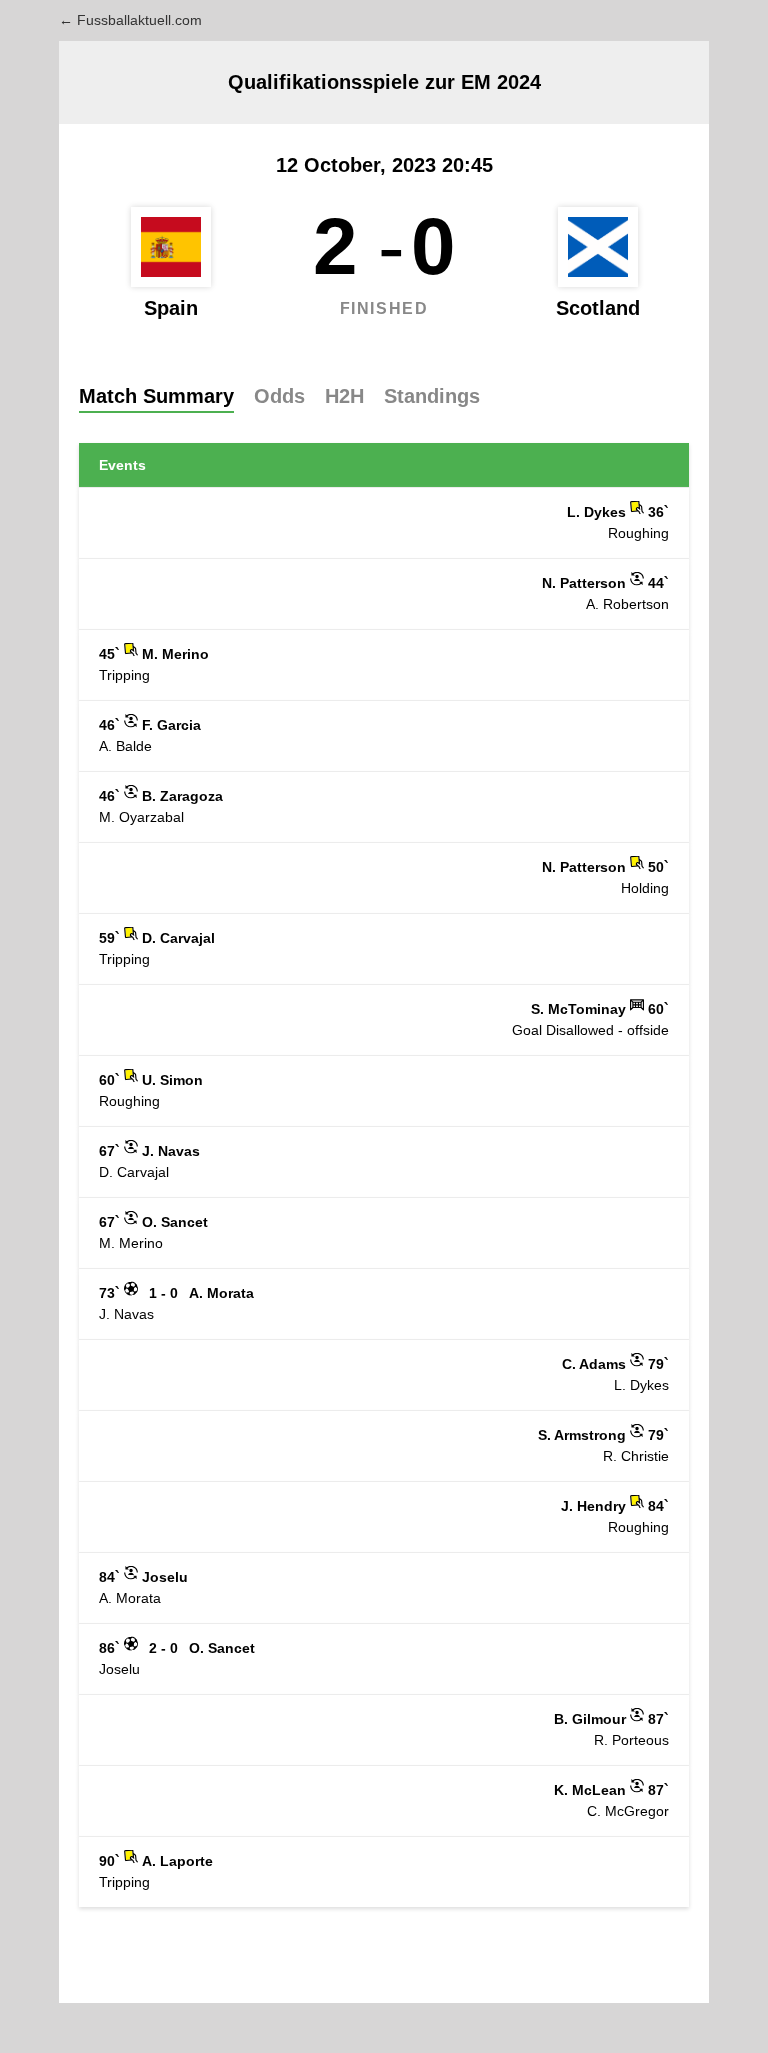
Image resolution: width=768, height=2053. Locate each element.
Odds (279, 396)
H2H (344, 396)
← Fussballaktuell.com (130, 20)
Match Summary (156, 396)
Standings (432, 396)
